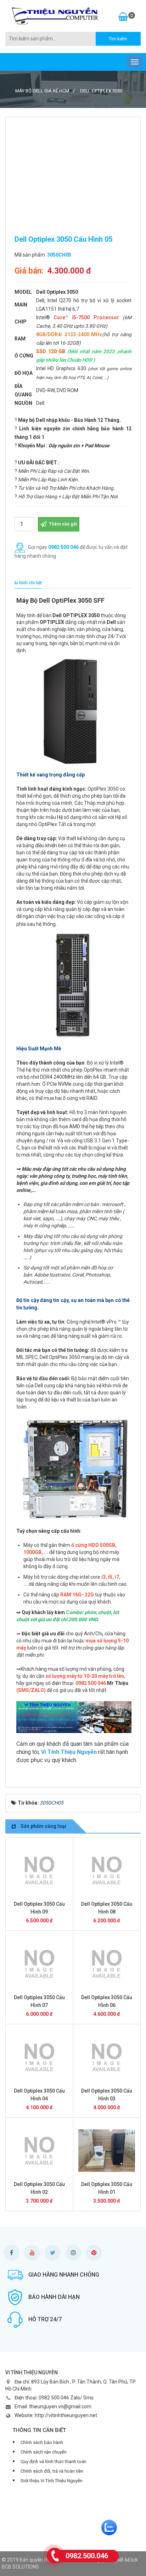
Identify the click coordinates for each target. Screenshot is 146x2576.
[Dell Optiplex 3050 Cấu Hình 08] (107, 1870)
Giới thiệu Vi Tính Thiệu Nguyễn (52, 2481)
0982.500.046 (87, 2556)
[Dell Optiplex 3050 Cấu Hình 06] (107, 1964)
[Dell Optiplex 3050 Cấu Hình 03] (107, 2057)
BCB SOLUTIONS (20, 2567)
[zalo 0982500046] (109, 2527)
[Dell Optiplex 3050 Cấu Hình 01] (107, 2151)
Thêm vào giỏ (62, 524)
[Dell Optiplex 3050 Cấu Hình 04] (39, 2057)
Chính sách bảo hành (42, 2442)
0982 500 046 (63, 547)
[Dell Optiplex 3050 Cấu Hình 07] (39, 1964)
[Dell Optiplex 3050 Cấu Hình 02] (39, 2151)
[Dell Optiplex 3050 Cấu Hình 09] (39, 1870)
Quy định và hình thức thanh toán (54, 2462)
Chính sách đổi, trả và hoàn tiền (52, 2471)
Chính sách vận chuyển (44, 2452)
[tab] (26, 583)
